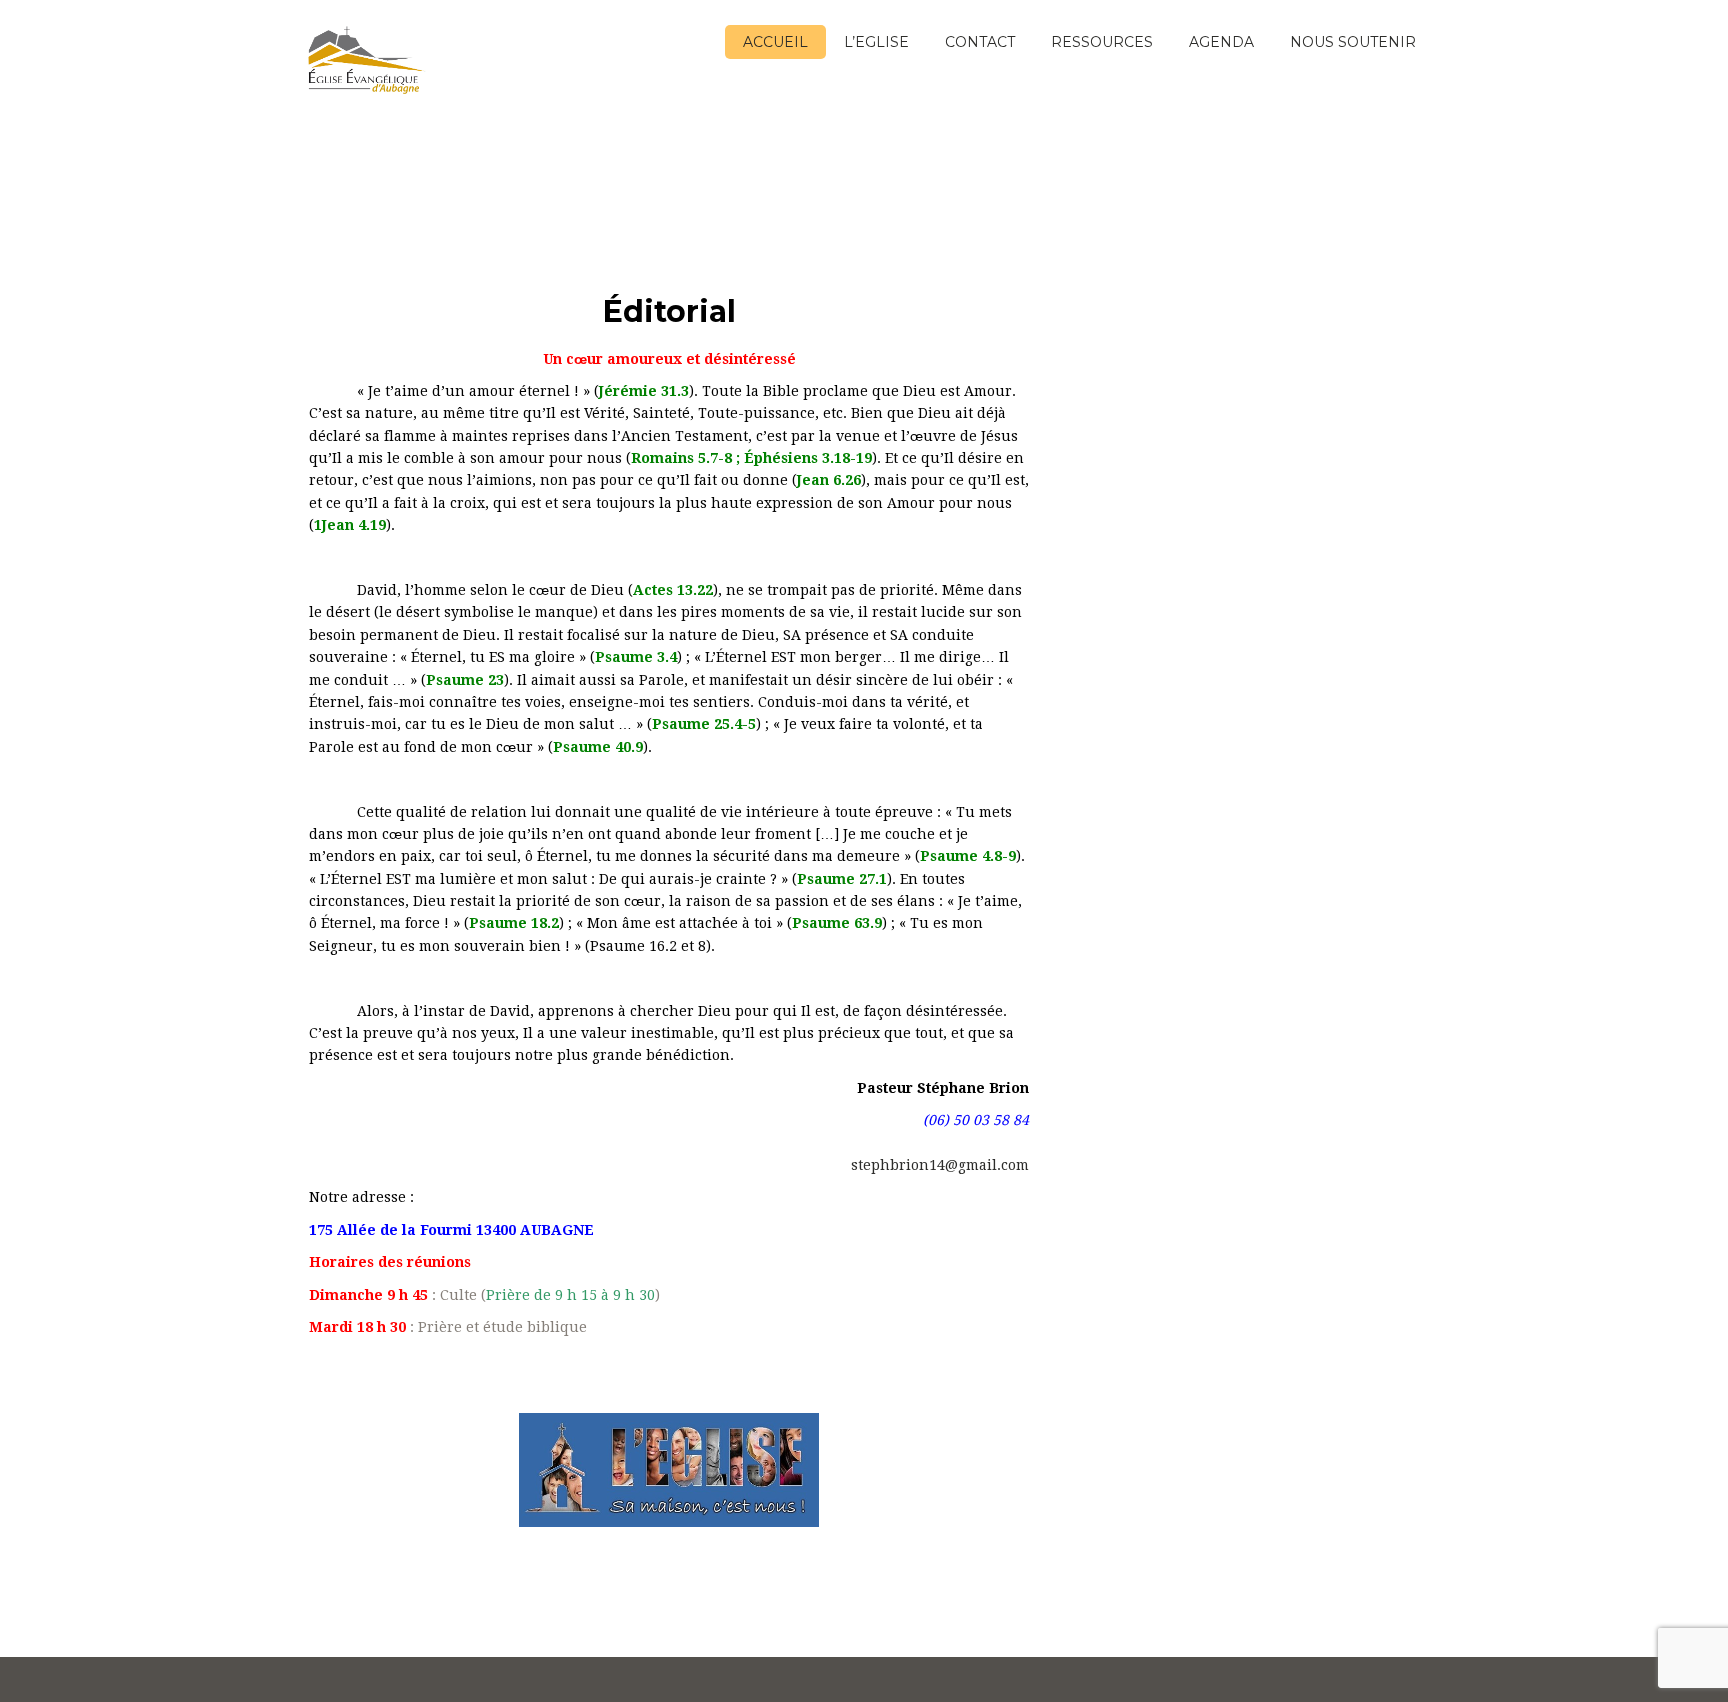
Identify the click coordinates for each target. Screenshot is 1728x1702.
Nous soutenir (1353, 42)
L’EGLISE (876, 42)
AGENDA (1221, 42)
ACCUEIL (775, 42)
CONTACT (980, 42)
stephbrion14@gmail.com (938, 1165)
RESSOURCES (1102, 42)
